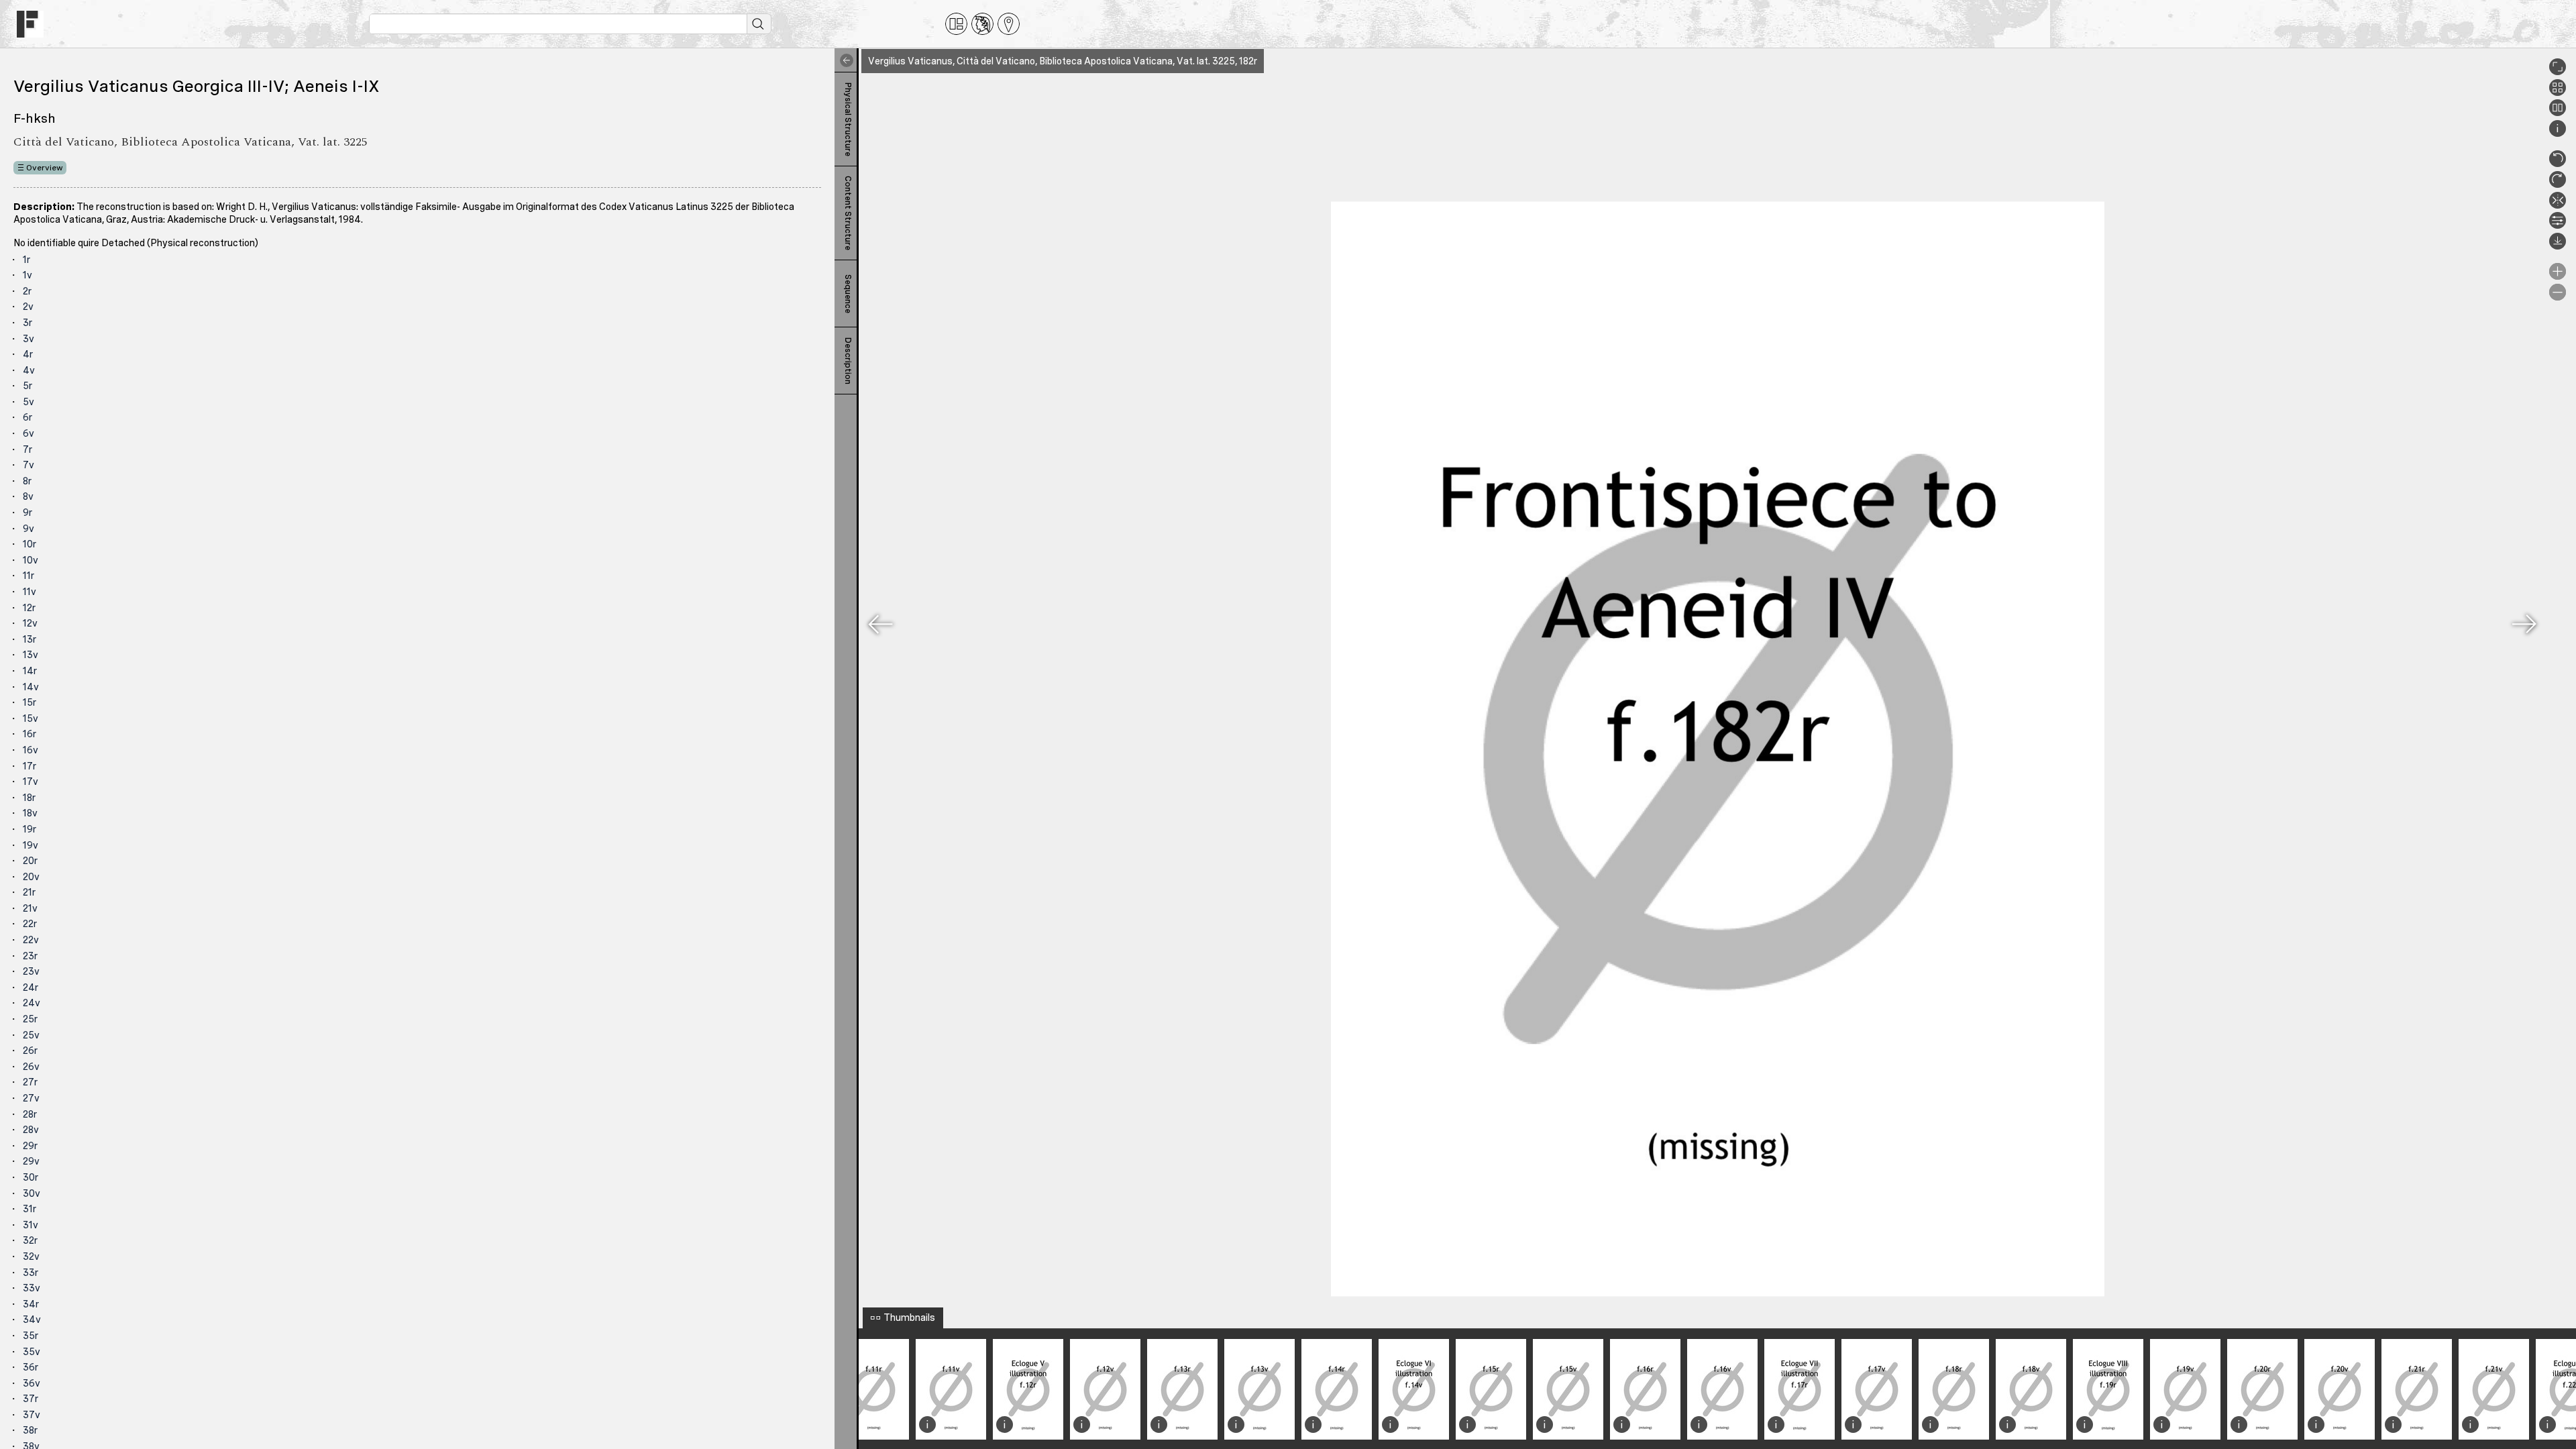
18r (29, 798)
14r (30, 671)
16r (30, 734)
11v (30, 592)
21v (30, 908)
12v (30, 623)
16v (31, 750)
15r (30, 702)
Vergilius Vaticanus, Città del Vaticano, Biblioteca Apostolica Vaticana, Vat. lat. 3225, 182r (1063, 61)
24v (32, 1003)
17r (30, 766)
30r (31, 1177)
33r (31, 1273)
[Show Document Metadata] (2558, 133)
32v (31, 1256)
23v (31, 971)
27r (30, 1082)
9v (29, 529)
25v (31, 1035)
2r (27, 291)
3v (29, 339)
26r (30, 1051)
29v (31, 1161)
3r (28, 323)
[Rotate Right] (2558, 184)
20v (31, 877)
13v (31, 655)
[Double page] (2558, 113)
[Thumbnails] (2558, 93)
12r (29, 608)
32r (30, 1240)
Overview (45, 168)
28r (30, 1114)
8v (28, 496)
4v (29, 370)
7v (29, 465)
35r (31, 1336)
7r (28, 449)
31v (31, 1225)
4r (28, 354)
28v (31, 1130)
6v (29, 433)
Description (848, 361)
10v (31, 560)
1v (28, 275)
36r (31, 1367)
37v (32, 1415)
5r (28, 386)
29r (30, 1146)
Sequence (848, 294)
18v (30, 813)
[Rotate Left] (2558, 164)
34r (31, 1304)
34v (32, 1320)
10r (30, 544)
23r (30, 956)
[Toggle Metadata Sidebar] (844, 60)
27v (31, 1098)
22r (30, 924)
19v (31, 845)
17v (31, 782)
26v (31, 1067)
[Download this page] (2558, 246)
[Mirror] (2558, 205)
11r (29, 576)
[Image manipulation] (2558, 225)
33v (32, 1288)
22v (31, 940)
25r (30, 1019)
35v (32, 1352)
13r (30, 639)
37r (31, 1399)
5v (29, 402)
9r (28, 513)
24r (31, 987)
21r (29, 892)
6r (28, 417)
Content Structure (848, 213)
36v (32, 1383)
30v (32, 1193)
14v (31, 687)
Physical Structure (848, 119)
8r (27, 481)
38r (30, 1430)
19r (30, 829)
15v (31, 718)
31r (30, 1209)
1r (26, 260)
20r (30, 861)
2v (28, 307)
